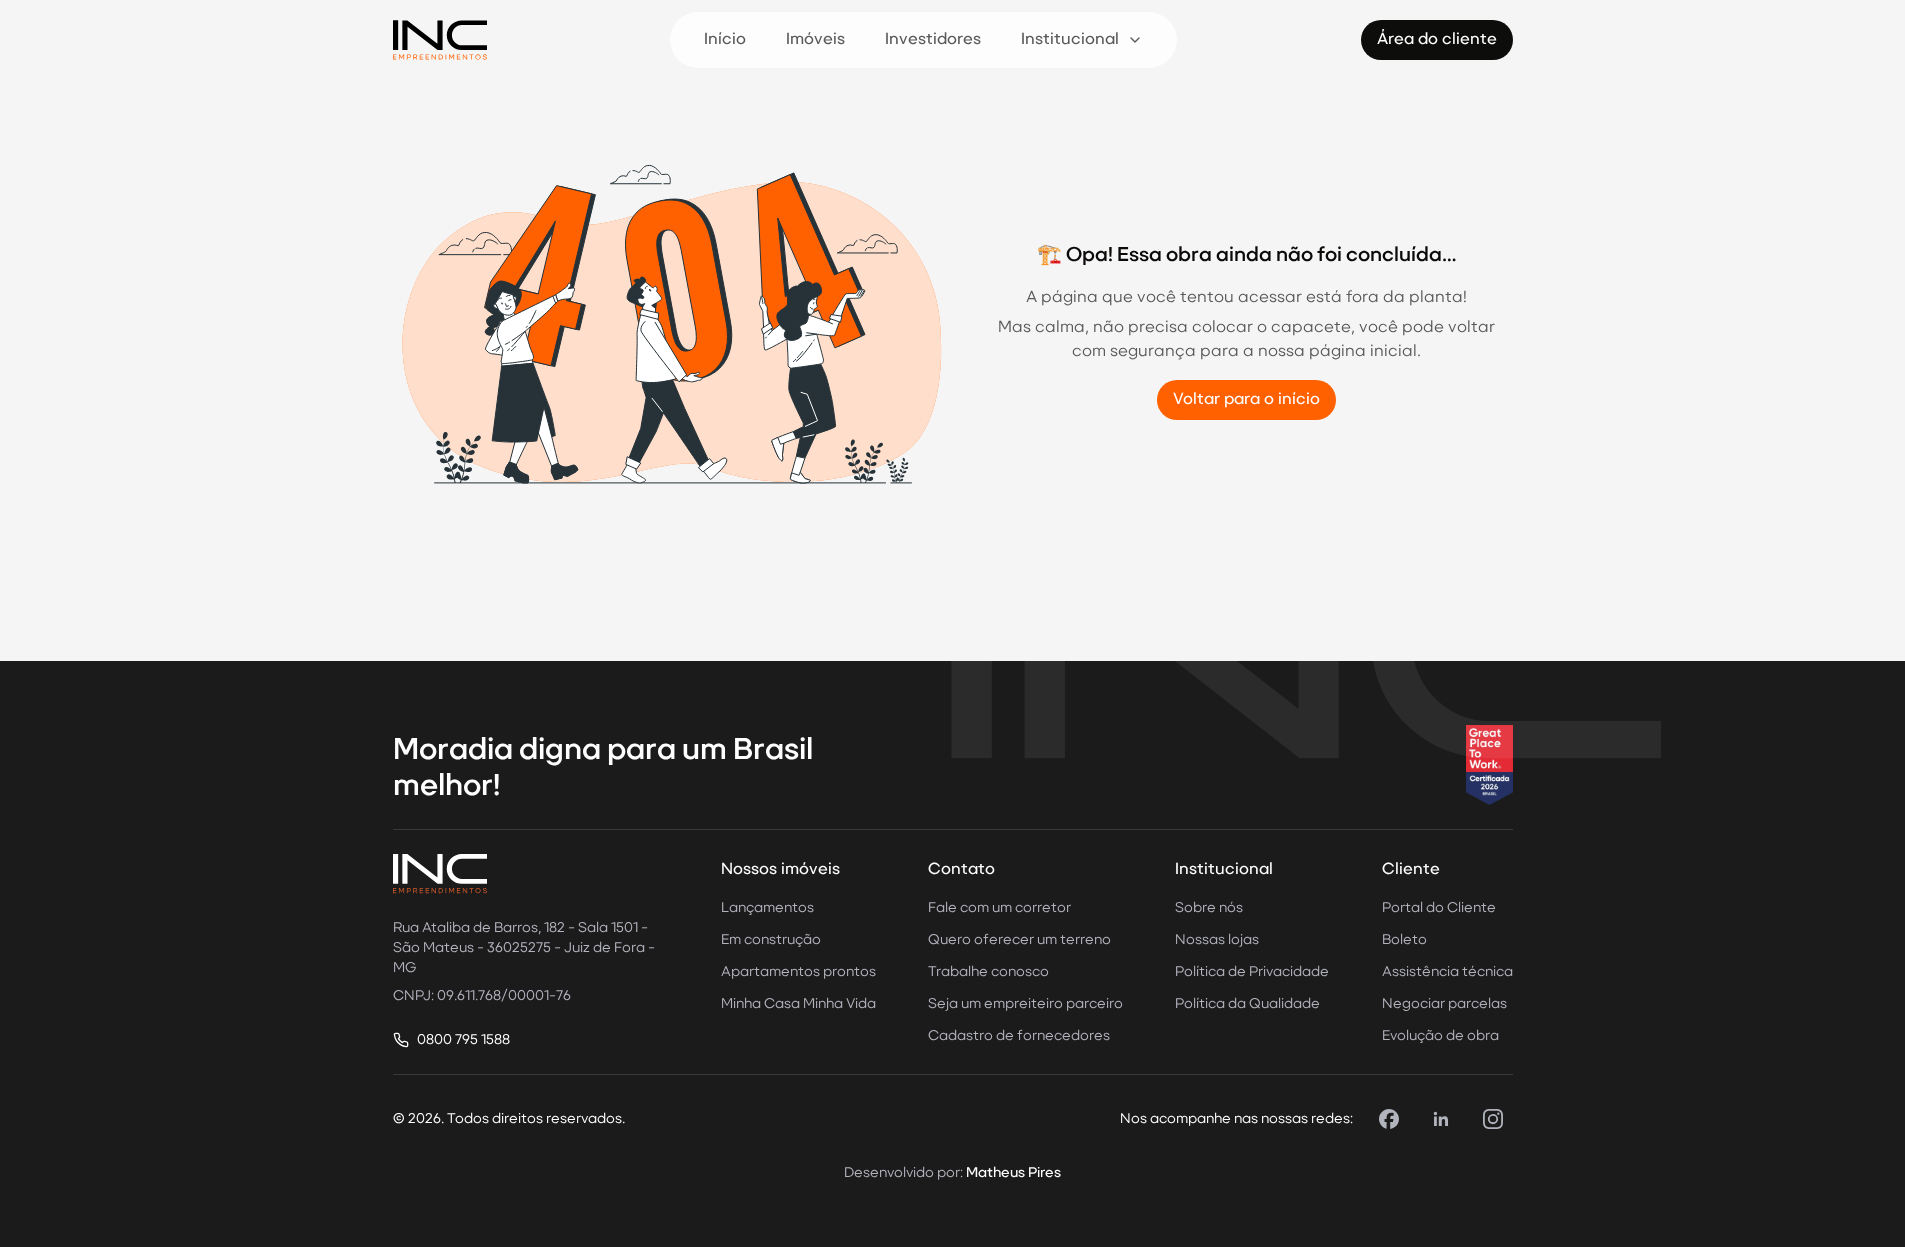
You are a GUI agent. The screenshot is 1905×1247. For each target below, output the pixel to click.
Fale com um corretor (999, 908)
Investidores (933, 40)
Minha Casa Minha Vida (798, 1004)
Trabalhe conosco (988, 972)
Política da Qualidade (1247, 1004)
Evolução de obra (1440, 1036)
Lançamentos (767, 908)
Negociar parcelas (1444, 1004)
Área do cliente (1437, 40)
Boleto (1404, 940)
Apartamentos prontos (798, 972)
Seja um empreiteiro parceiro (1025, 1004)
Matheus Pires (1013, 1173)
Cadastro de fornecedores (1019, 1036)
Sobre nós (1209, 908)
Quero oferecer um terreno (1019, 940)
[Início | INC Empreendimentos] (440, 40)
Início (725, 40)
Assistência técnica (1447, 972)
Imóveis (815, 40)
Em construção (771, 940)
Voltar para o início (1246, 400)
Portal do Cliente (1439, 908)
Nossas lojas (1217, 940)
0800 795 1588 (463, 1040)
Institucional (1070, 40)
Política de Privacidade (1252, 972)
